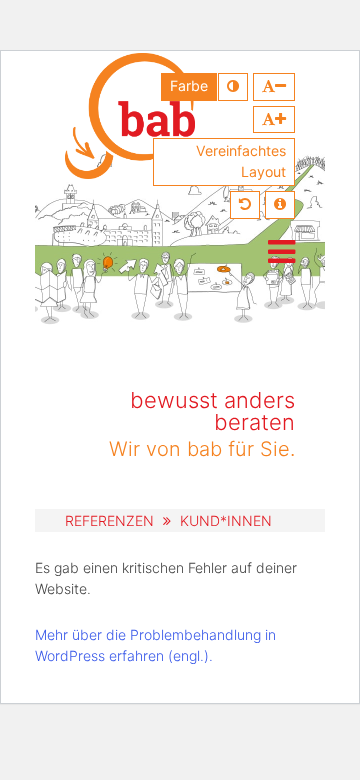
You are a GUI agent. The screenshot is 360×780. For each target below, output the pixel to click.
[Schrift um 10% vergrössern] (274, 120)
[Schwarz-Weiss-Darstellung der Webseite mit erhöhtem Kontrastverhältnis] (233, 87)
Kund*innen (226, 520)
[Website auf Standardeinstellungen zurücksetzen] (245, 205)
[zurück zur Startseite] (130, 116)
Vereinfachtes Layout (241, 161)
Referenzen (109, 520)
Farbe (189, 85)
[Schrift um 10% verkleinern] (274, 87)
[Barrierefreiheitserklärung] (280, 205)
